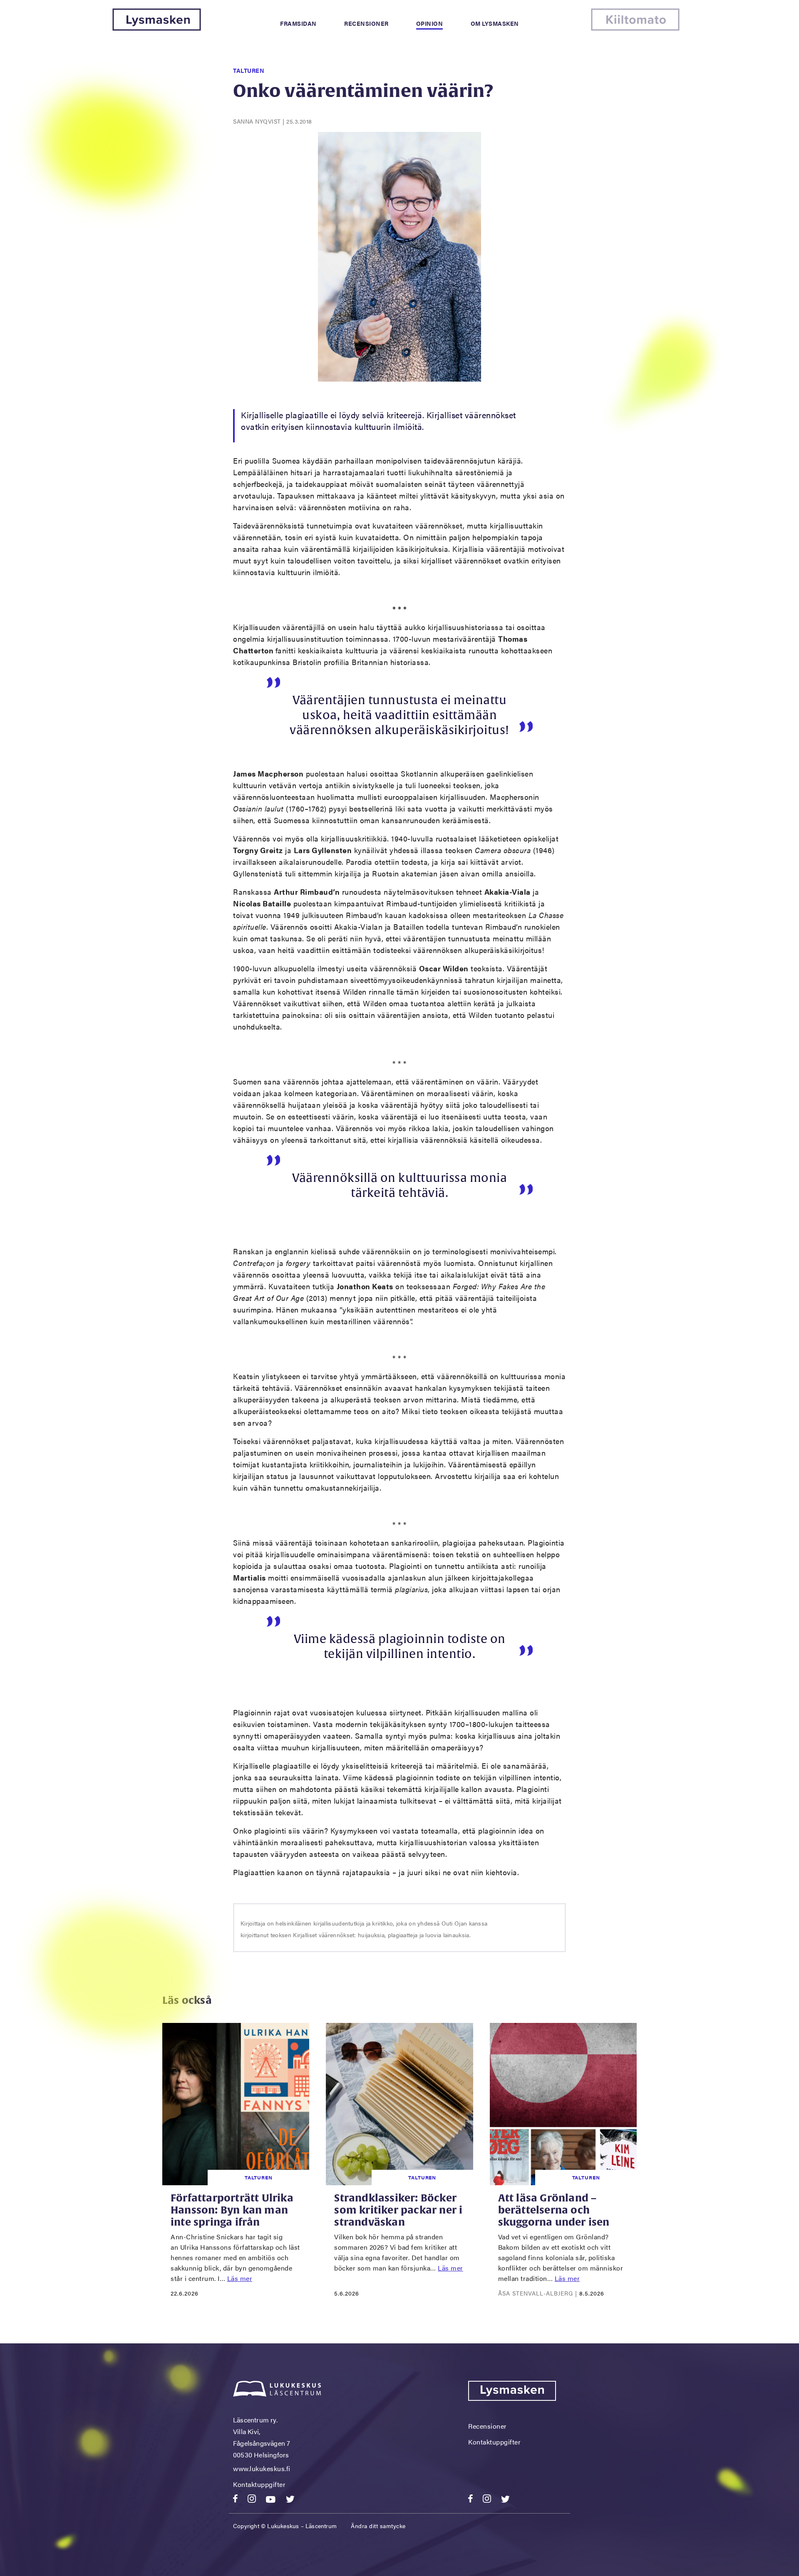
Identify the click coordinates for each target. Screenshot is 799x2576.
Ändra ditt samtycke (378, 2526)
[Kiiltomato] (635, 28)
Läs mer (240, 2278)
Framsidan (298, 23)
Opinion (430, 23)
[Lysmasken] (157, 28)
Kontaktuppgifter (259, 2484)
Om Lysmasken (495, 23)
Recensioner (366, 23)
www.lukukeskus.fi (262, 2468)
